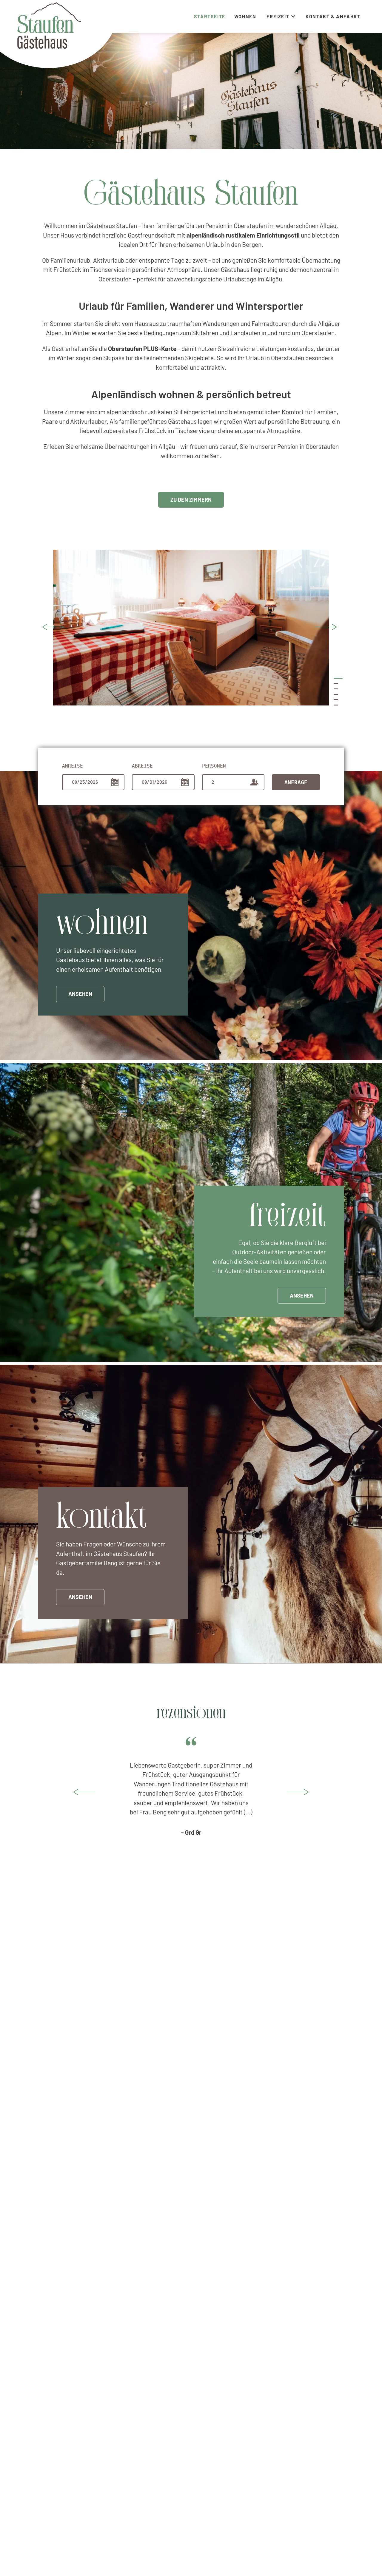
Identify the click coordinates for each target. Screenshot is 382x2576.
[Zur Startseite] (49, 26)
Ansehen (80, 994)
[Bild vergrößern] (191, 628)
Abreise (142, 766)
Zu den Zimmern (191, 500)
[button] (53, 627)
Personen (214, 766)
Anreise (73, 766)
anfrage (296, 782)
